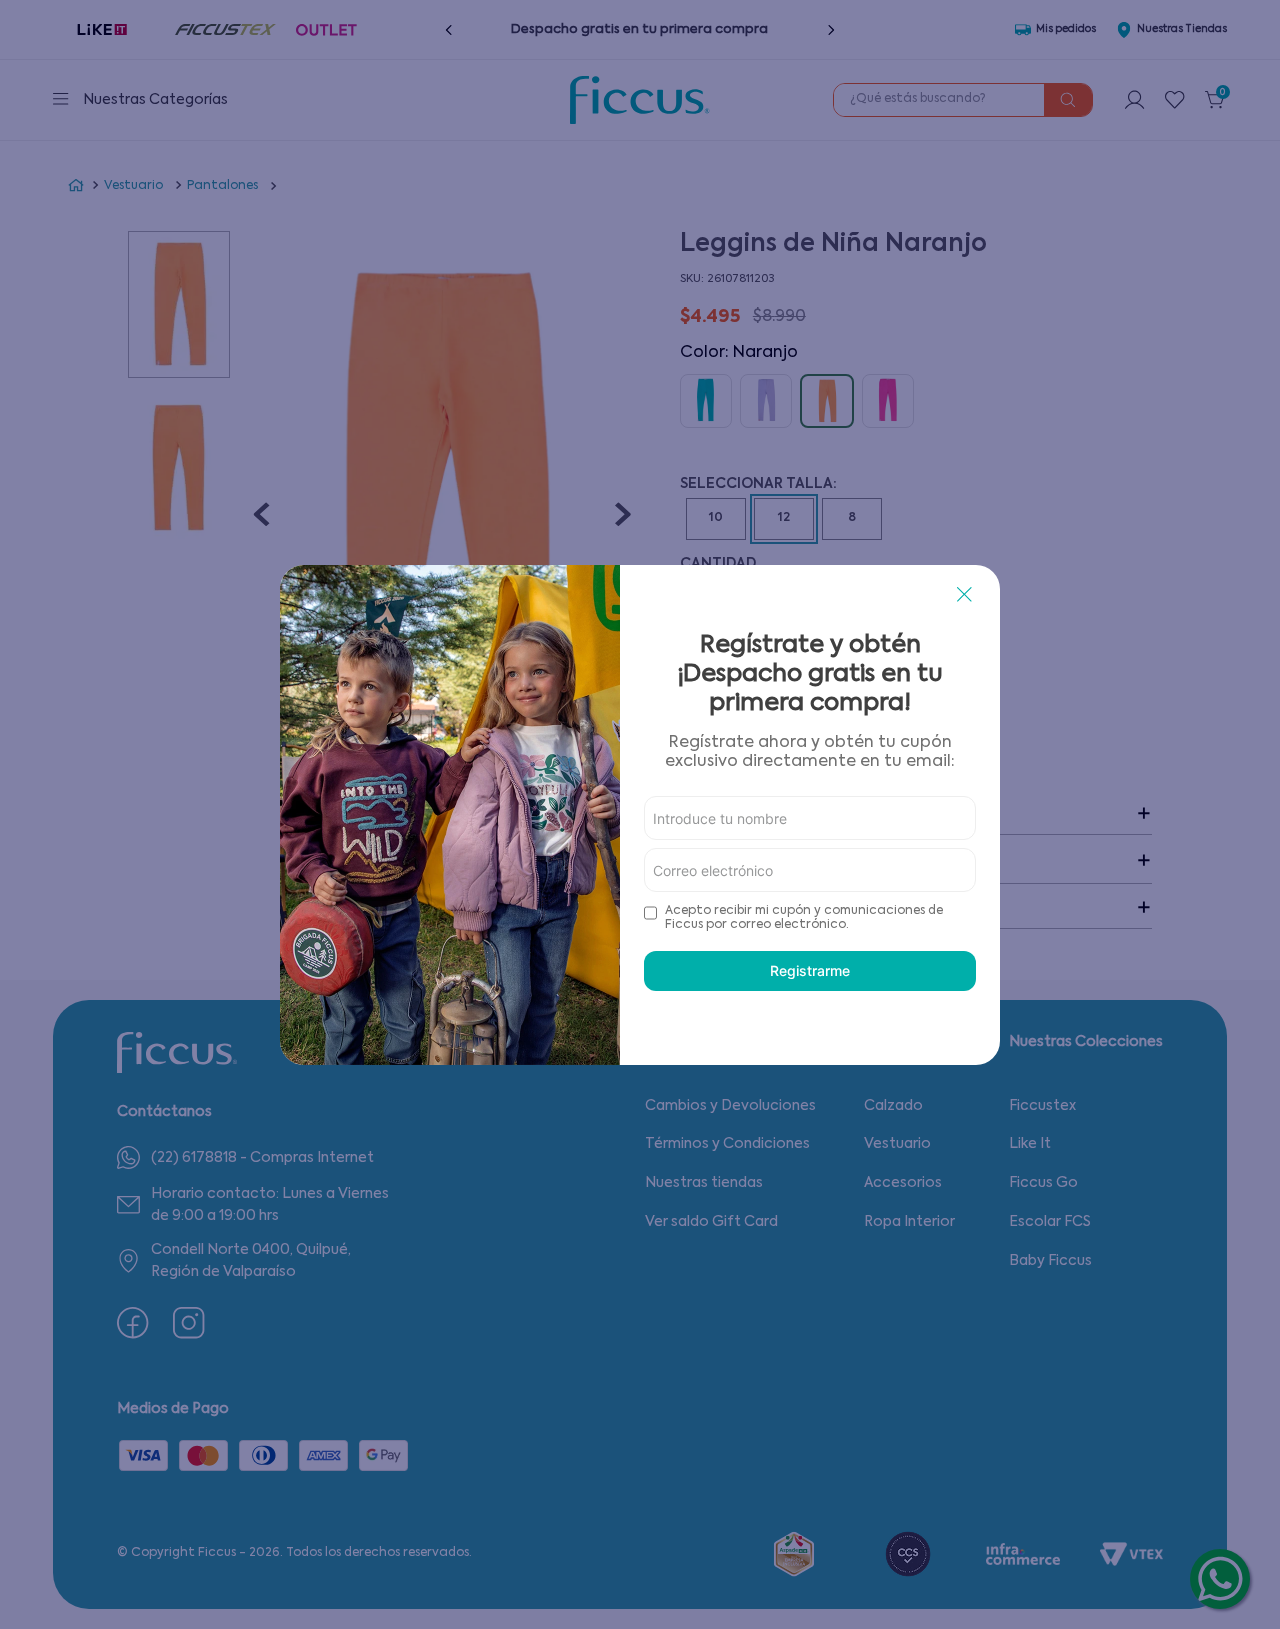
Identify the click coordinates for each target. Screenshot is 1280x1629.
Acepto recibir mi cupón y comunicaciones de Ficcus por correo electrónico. (804, 918)
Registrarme (810, 970)
